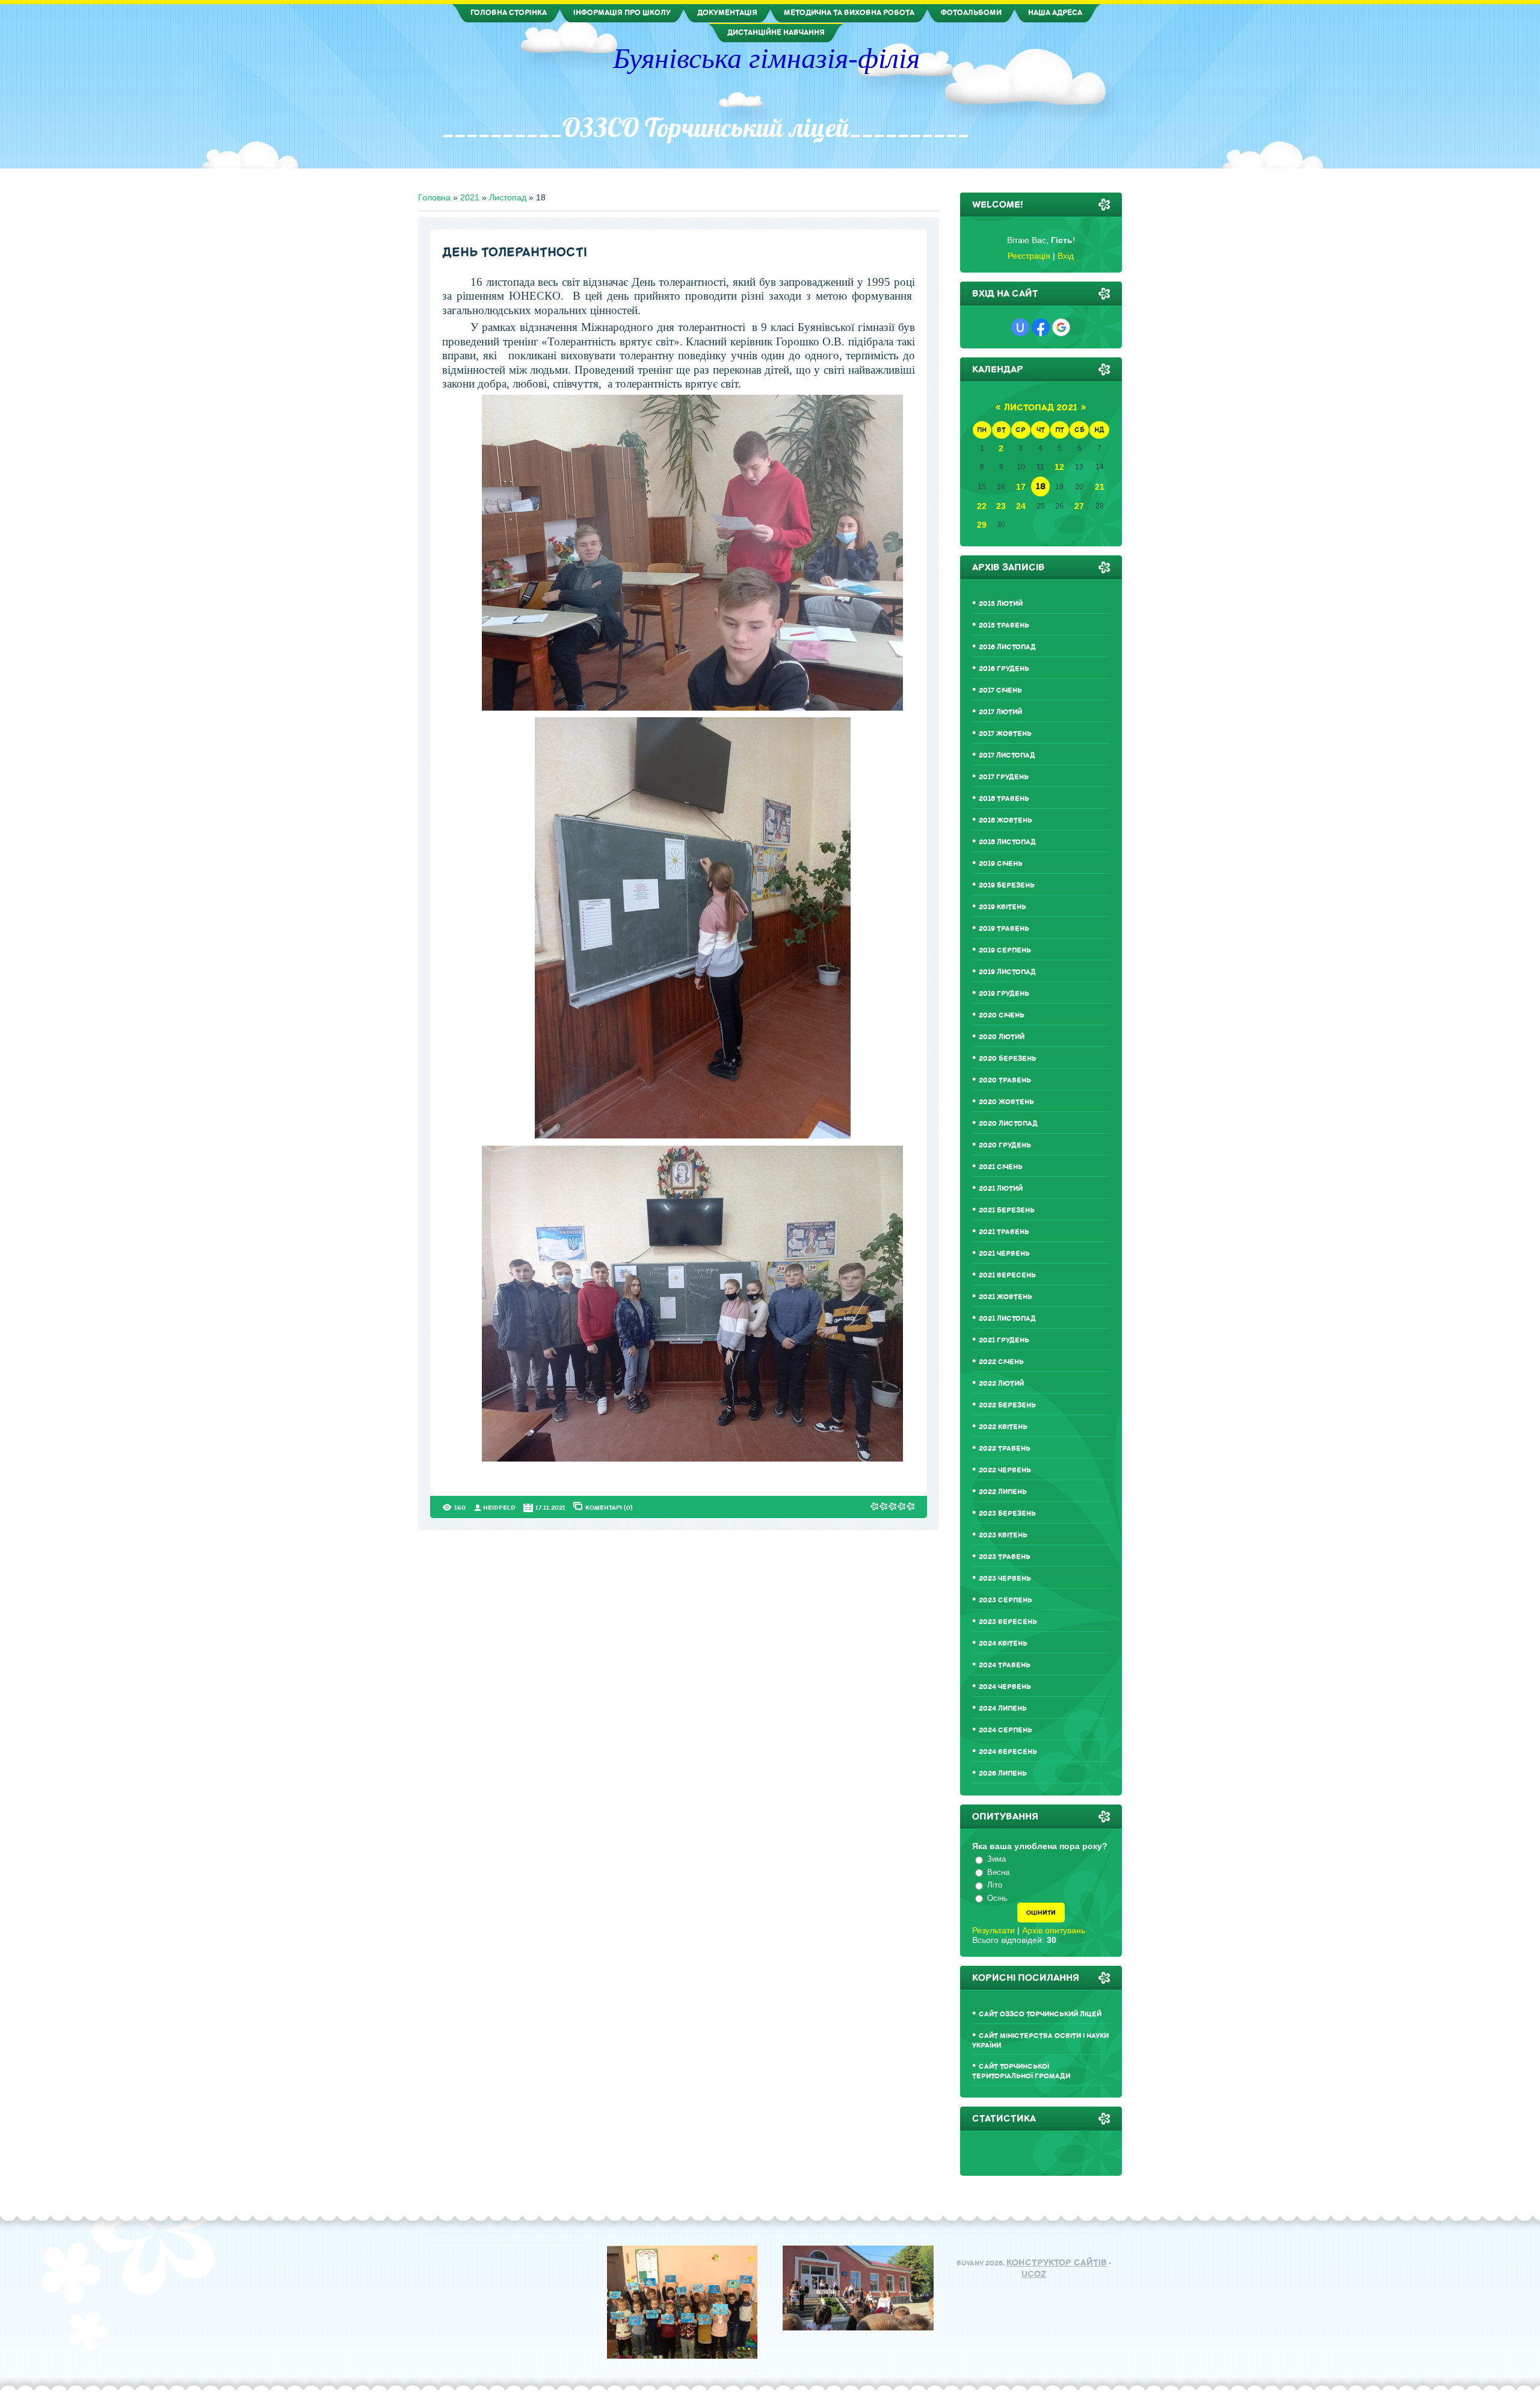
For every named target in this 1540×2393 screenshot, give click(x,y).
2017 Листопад (1007, 755)
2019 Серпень (1005, 950)
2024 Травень (1005, 1665)
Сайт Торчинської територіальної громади (1021, 2071)
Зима (996, 1859)
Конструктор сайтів (1057, 2263)
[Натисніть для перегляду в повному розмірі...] (692, 708)
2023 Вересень (1008, 1622)
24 (1021, 506)
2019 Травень (1004, 929)
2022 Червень (1005, 1470)
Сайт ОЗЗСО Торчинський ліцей (1040, 2014)
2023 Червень (1005, 1579)
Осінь (997, 1898)
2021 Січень (1001, 1167)
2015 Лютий (1001, 604)
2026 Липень (1003, 1774)
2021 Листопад (1007, 1319)
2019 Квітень (1003, 907)
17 (1021, 487)
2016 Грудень (1004, 669)
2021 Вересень (1007, 1275)
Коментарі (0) (609, 1507)
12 (1059, 467)
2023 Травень (1005, 1557)
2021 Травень (1004, 1232)
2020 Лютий (1002, 1037)
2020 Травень (1005, 1080)
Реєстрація (1029, 256)
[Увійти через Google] (1061, 327)
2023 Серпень (1006, 1600)
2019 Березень (1007, 885)
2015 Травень (1004, 625)
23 (1001, 506)
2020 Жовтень (1006, 1102)
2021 (470, 197)
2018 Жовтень (1006, 820)
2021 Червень (1004, 1254)
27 (1079, 506)
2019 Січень (1001, 864)
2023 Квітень (1003, 1535)
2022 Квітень (1003, 1427)
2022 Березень (1007, 1405)
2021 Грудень (1004, 1340)
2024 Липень (1003, 1709)
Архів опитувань (1054, 1930)
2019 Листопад (1007, 972)
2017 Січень (1000, 690)
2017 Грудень (1004, 777)
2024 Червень (1005, 1687)
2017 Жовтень (1005, 734)
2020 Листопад (1008, 1124)
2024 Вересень (1008, 1752)
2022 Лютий (1001, 1384)
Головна (434, 197)
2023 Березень (1007, 1514)
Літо (995, 1885)
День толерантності (515, 252)
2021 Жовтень (1006, 1297)
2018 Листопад (1007, 842)
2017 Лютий (1000, 712)
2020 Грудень (1005, 1145)
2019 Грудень (1004, 994)
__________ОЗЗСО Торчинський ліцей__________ (706, 128)
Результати (993, 1930)
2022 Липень (1003, 1492)
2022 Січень (1001, 1362)
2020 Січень (1002, 1015)
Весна (998, 1872)
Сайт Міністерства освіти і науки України (1040, 2041)
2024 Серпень (1006, 1730)
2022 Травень (1005, 1449)
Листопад (508, 197)
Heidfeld (499, 1508)
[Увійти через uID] (1020, 327)
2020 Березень (1008, 1059)
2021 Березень (1007, 1210)
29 (982, 525)
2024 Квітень (1003, 1644)
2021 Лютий (1001, 1189)
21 (1100, 487)
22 (982, 506)
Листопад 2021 (1041, 408)
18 (1041, 486)
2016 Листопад (1007, 647)
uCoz (1034, 2274)
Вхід (1066, 256)
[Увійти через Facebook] (1041, 327)
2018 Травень (1004, 799)
